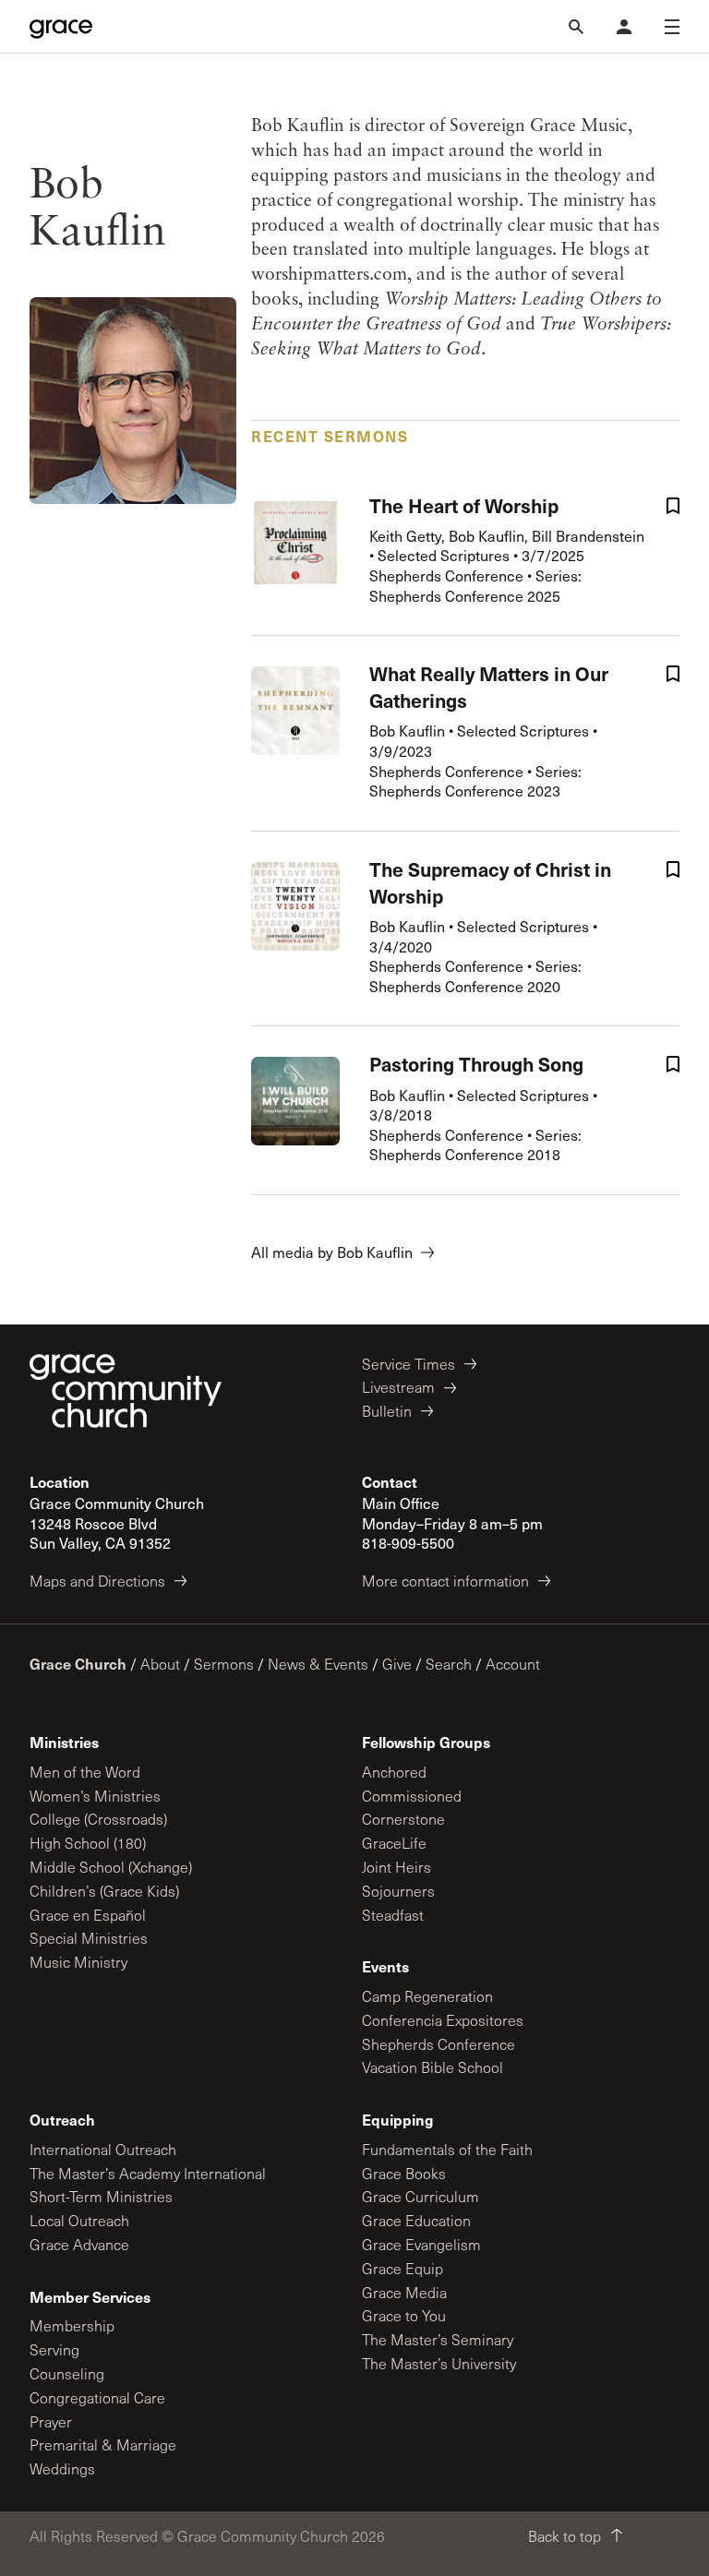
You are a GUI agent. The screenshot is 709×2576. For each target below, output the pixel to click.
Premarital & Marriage (103, 2444)
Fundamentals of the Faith (447, 2149)
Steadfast (393, 1915)
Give (397, 1664)
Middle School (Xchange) (111, 1867)
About (160, 1664)
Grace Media (404, 2292)
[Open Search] (576, 27)
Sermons (224, 1664)
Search (449, 1664)
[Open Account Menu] (624, 27)
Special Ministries (89, 1938)
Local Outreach (79, 2220)
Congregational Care (97, 2397)
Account (513, 1664)
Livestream (398, 1387)
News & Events (318, 1664)
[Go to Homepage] (61, 27)
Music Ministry (78, 1962)
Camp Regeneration (427, 1996)
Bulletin (387, 1411)
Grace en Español (88, 1915)
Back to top (565, 2536)
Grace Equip (403, 2268)
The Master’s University (439, 2363)
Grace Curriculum (421, 2196)
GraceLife (394, 1843)
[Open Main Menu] (672, 27)
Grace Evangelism (421, 2244)
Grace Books (404, 2173)
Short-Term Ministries (101, 2196)
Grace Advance (79, 2244)
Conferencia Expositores (443, 2020)
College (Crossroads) (98, 1819)
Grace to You (404, 2315)
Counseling (67, 2373)
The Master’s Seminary (438, 2339)
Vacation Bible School (433, 2067)
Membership (72, 2325)
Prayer (51, 2421)
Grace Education (416, 2220)
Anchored (394, 1772)
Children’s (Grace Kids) (104, 1891)
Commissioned (412, 1796)
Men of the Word (85, 1772)
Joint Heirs (397, 1867)
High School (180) (88, 1843)
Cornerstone (403, 1819)
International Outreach (103, 2149)
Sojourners (398, 1891)
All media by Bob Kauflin (332, 1252)
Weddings (62, 2468)
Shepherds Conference (439, 2044)
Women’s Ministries (95, 1796)
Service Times (409, 1364)
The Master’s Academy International (148, 2173)
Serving (54, 2349)
